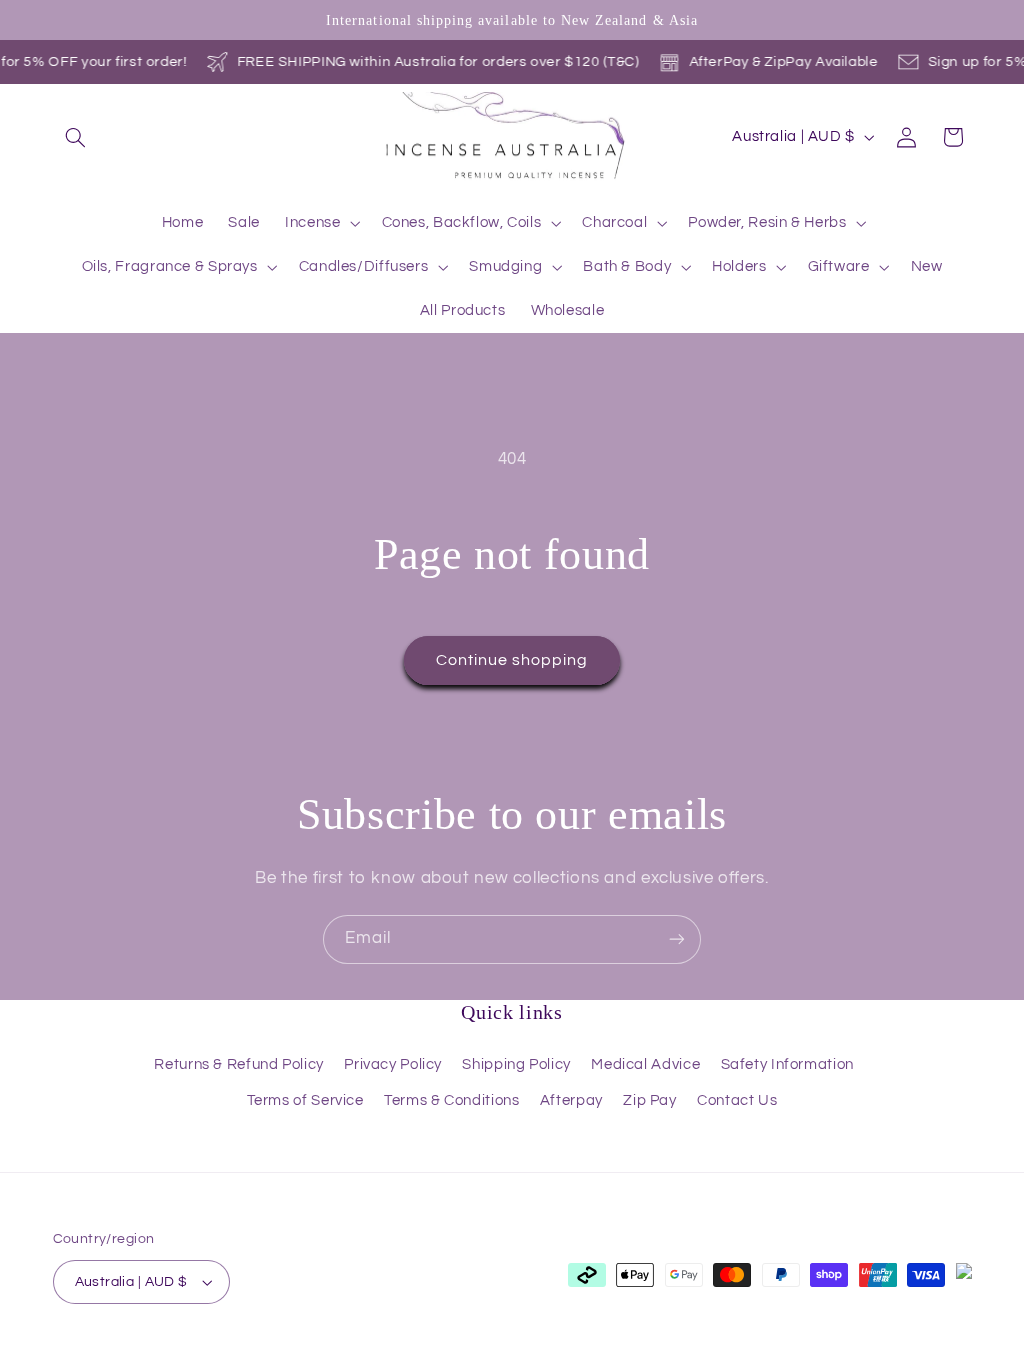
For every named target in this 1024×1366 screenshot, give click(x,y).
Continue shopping (512, 660)
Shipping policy (610, 1355)
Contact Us (737, 1100)
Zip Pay (649, 1100)
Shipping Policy (516, 1064)
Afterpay (571, 1100)
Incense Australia (157, 1354)
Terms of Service (305, 1100)
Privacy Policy (393, 1064)
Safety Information (787, 1064)
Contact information (738, 1355)
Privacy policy (381, 1355)
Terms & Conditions (451, 1100)
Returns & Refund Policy (239, 1064)
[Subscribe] (677, 939)
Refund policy (277, 1355)
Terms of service (494, 1355)
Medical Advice (645, 1064)
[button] (76, 137)
